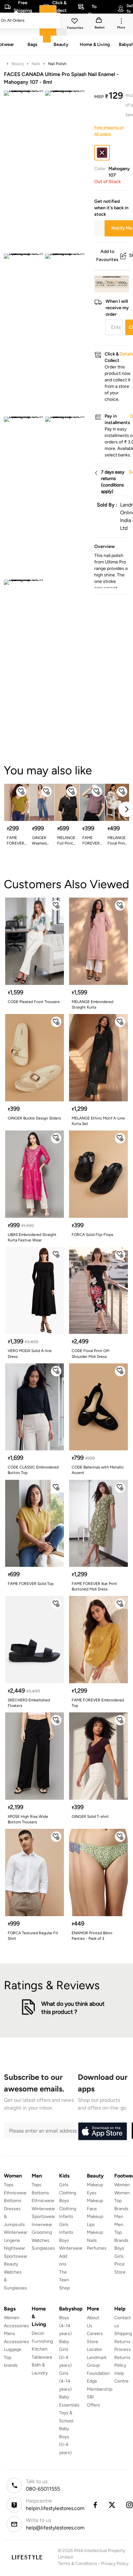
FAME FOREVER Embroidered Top (98, 1703)
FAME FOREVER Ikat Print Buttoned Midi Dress (94, 1586)
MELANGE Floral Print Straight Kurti (117, 841)
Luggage (13, 2349)
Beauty (18, 64)
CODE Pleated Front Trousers (34, 1002)
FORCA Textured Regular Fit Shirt (33, 1936)
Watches (41, 2240)
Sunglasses (43, 2248)
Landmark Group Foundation (98, 2365)
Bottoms (13, 2201)
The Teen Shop (64, 2280)
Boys (119, 2248)
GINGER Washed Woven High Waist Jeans (42, 841)
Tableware (42, 2357)
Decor (38, 2333)
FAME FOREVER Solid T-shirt (15, 841)
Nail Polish (57, 64)
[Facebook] (95, 2505)
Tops (9, 2185)
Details (113, 282)
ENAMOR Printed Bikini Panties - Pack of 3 (92, 1936)
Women (122, 2185)
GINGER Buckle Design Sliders (34, 1118)
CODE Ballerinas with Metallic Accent (98, 1470)
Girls (119, 2256)
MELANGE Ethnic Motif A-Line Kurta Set (98, 1121)
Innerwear (42, 2225)
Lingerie (12, 2240)
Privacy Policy (115, 2564)
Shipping (123, 2334)
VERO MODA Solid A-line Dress (30, 1353)
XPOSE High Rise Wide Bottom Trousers (28, 1819)
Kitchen (40, 2349)
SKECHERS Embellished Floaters (29, 1703)
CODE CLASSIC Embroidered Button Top (33, 1470)
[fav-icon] (75, 22)
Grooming (42, 2232)
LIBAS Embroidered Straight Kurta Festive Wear (32, 1237)
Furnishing (42, 2341)
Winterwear (16, 2232)
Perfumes (97, 2248)
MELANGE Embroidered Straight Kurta (92, 1004)
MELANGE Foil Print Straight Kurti (66, 841)
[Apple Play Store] (102, 2132)
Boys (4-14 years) (65, 2326)
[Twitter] (112, 2505)
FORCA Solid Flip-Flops (92, 1235)
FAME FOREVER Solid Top (31, 1584)
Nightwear (15, 2248)
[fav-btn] (21, 791)
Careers (95, 2334)
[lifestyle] (27, 2557)
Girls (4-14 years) (65, 2381)
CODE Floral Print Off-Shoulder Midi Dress (91, 1353)
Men (119, 2216)
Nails (36, 64)
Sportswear (16, 2256)
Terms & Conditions (77, 2564)
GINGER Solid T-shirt (90, 1817)
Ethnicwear (15, 2193)
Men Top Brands (121, 2232)
